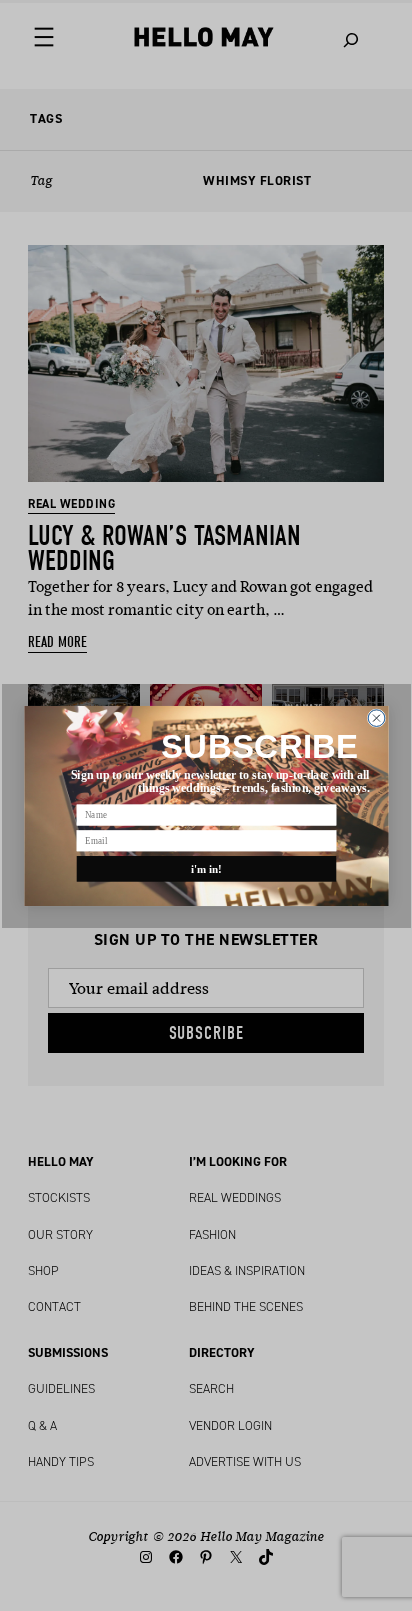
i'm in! (206, 868)
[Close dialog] (376, 717)
